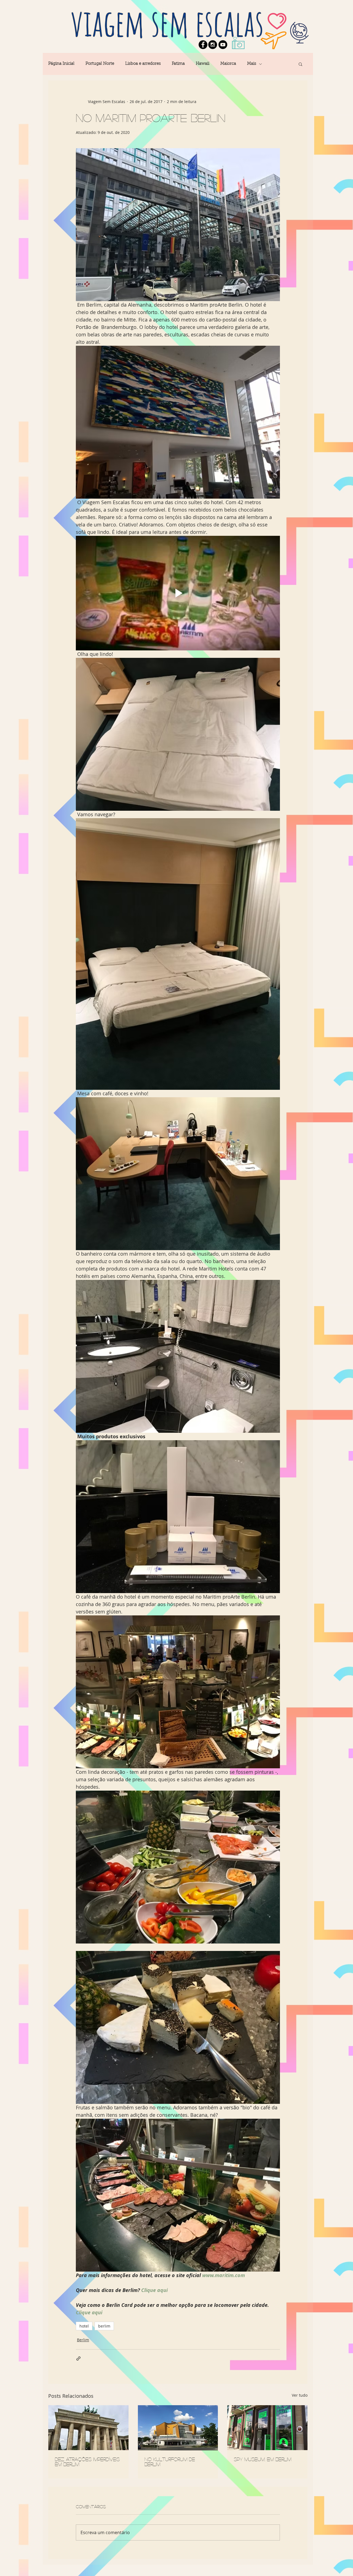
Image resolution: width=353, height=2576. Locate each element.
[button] (300, 64)
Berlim (83, 2340)
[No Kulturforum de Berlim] (178, 2428)
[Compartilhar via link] (78, 2359)
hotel (84, 2326)
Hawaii (203, 64)
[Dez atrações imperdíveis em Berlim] (88, 2428)
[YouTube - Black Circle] (223, 45)
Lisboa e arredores (143, 64)
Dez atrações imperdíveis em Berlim (87, 2462)
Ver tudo (300, 2395)
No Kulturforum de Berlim (170, 2462)
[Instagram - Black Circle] (213, 45)
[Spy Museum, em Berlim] (267, 2428)
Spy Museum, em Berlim (263, 2459)
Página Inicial (61, 64)
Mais (252, 64)
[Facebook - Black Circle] (203, 45)
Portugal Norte (100, 64)
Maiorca (228, 64)
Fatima (178, 64)
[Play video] (178, 593)
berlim (104, 2326)
